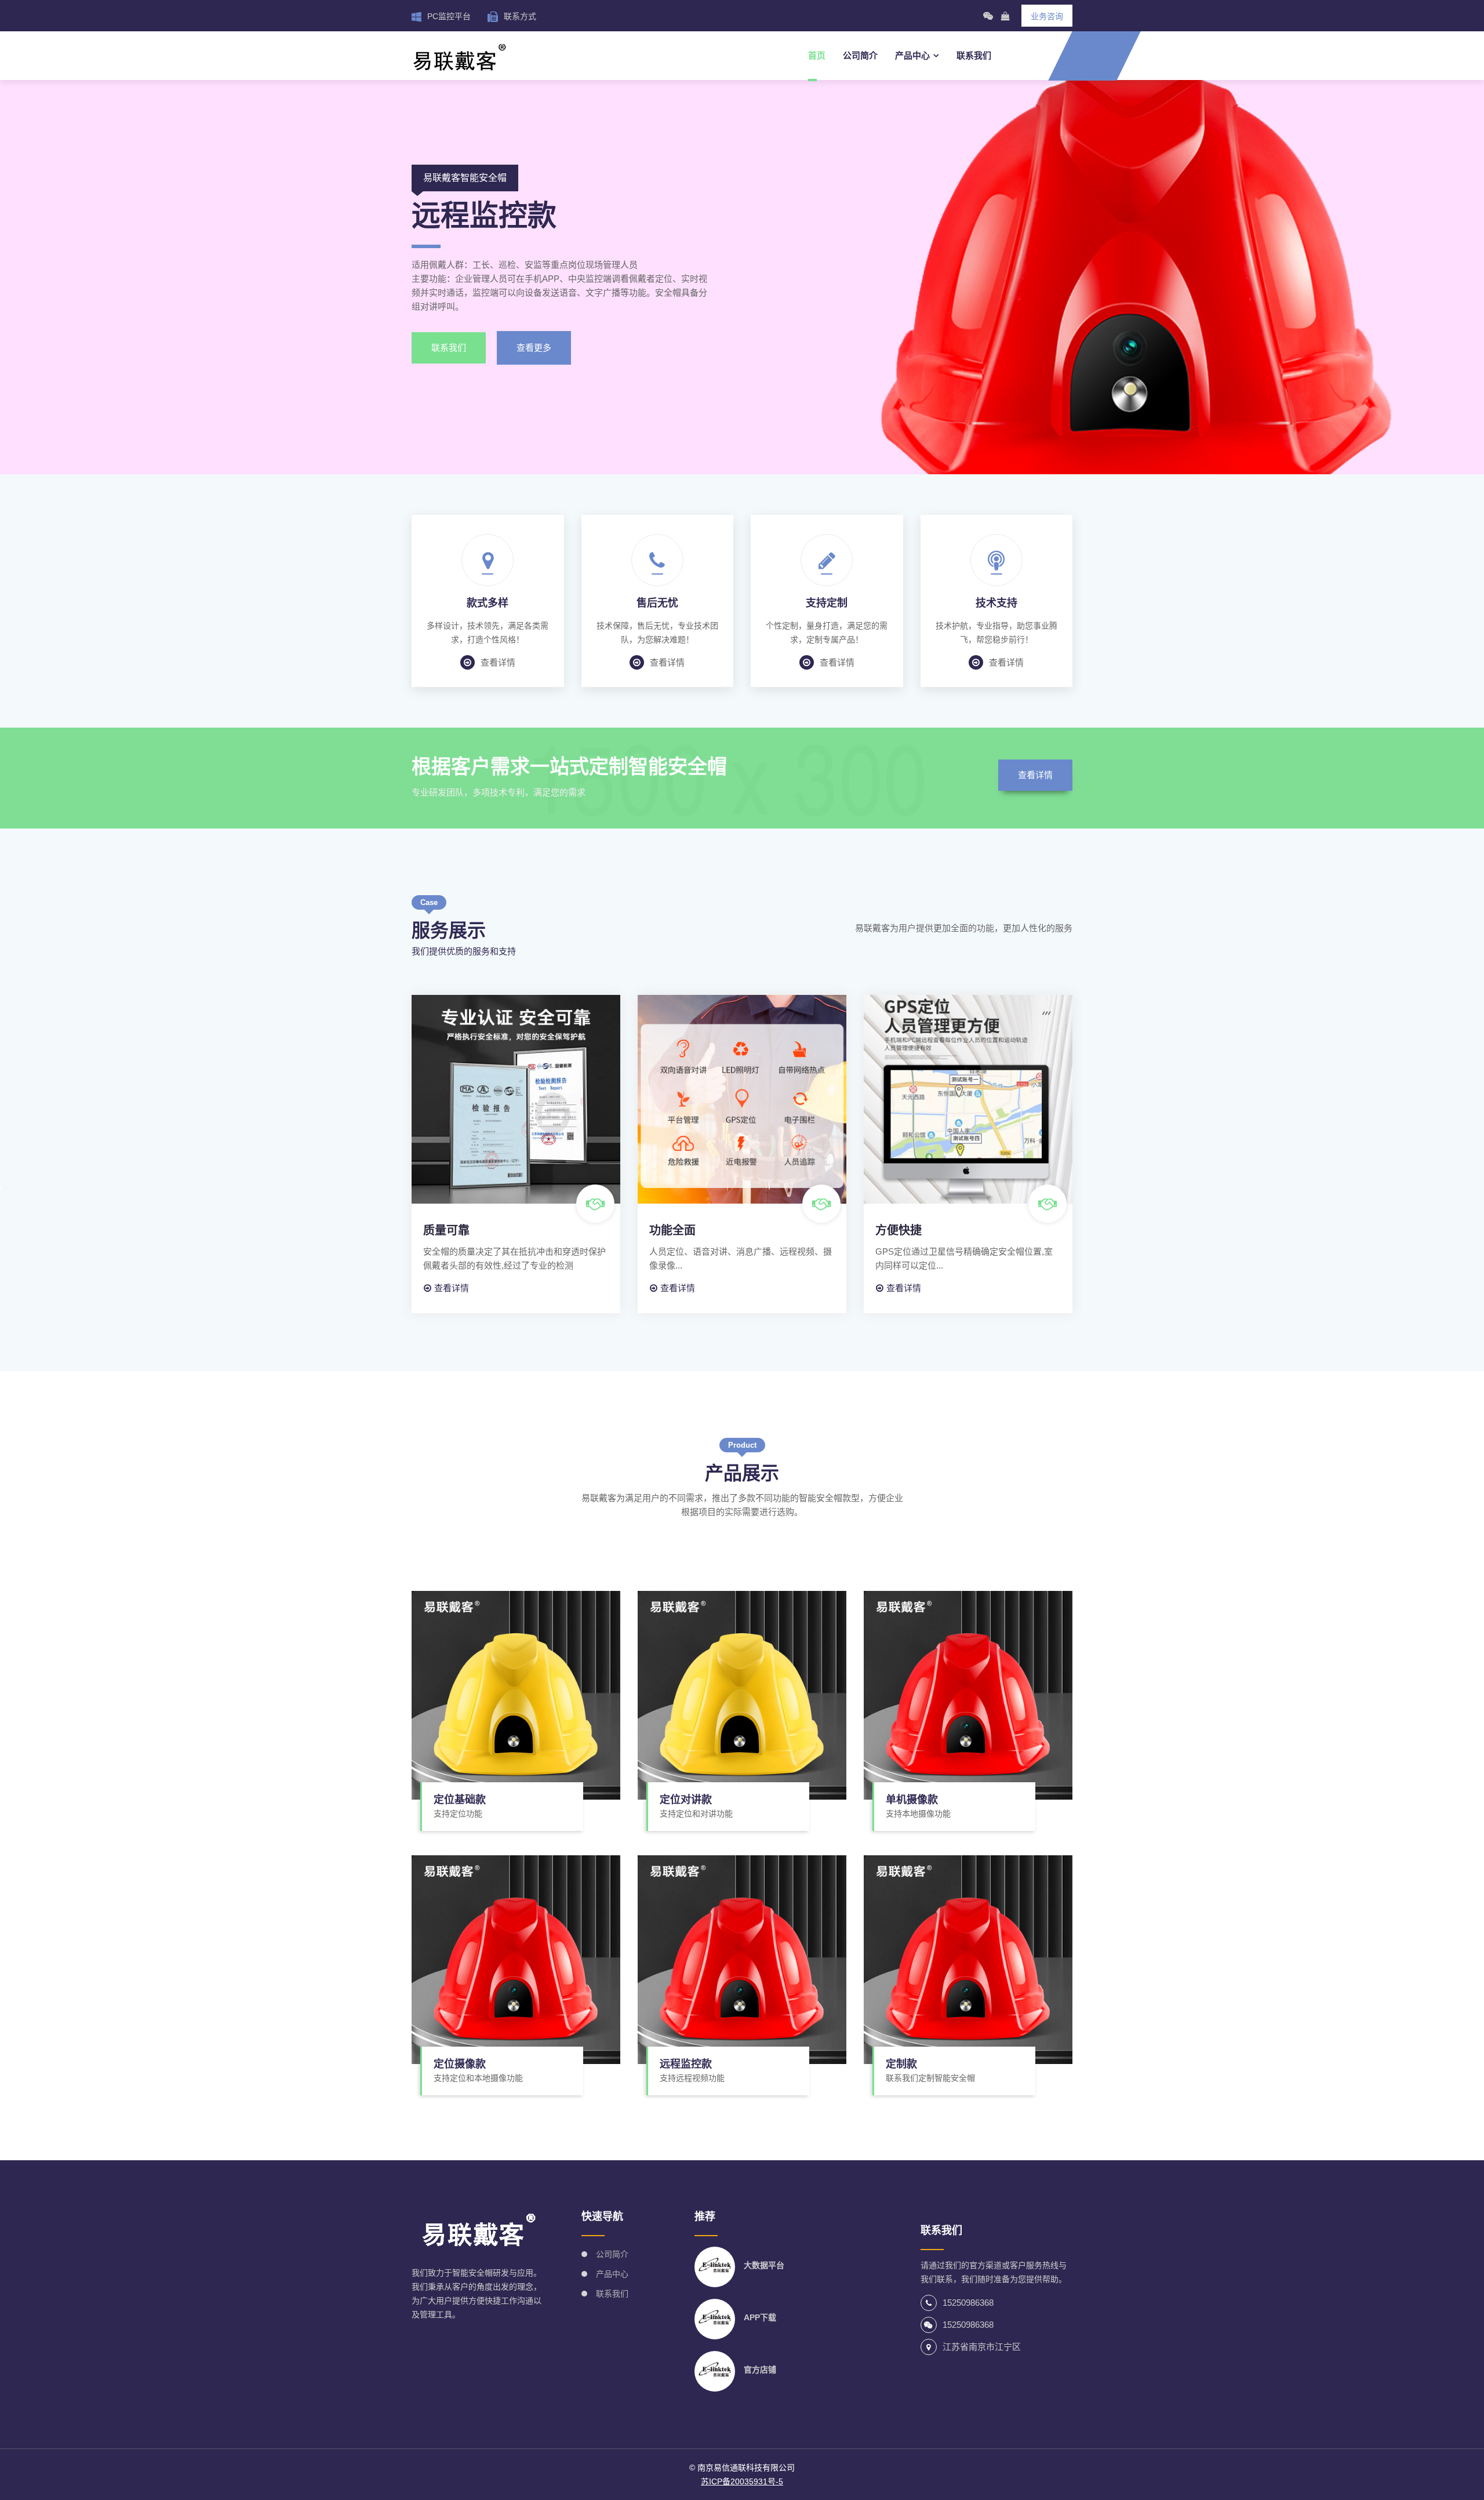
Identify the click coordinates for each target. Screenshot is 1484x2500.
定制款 (901, 2064)
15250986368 (968, 2303)
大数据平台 (764, 2265)
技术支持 (996, 603)
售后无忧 (657, 603)
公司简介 (860, 55)
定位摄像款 (460, 2064)
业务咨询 (1047, 16)
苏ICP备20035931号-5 (742, 2481)
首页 (817, 55)
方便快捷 (899, 1230)
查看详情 (498, 662)
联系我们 (974, 55)
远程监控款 (686, 2064)
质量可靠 (446, 1230)
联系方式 (520, 16)
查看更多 (534, 348)
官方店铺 (760, 2370)
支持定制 (827, 603)
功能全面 (672, 1230)
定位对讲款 (686, 1800)
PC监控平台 (449, 16)
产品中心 (912, 55)
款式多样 (488, 603)
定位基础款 (460, 1800)
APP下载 (760, 2317)
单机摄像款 (912, 1800)
